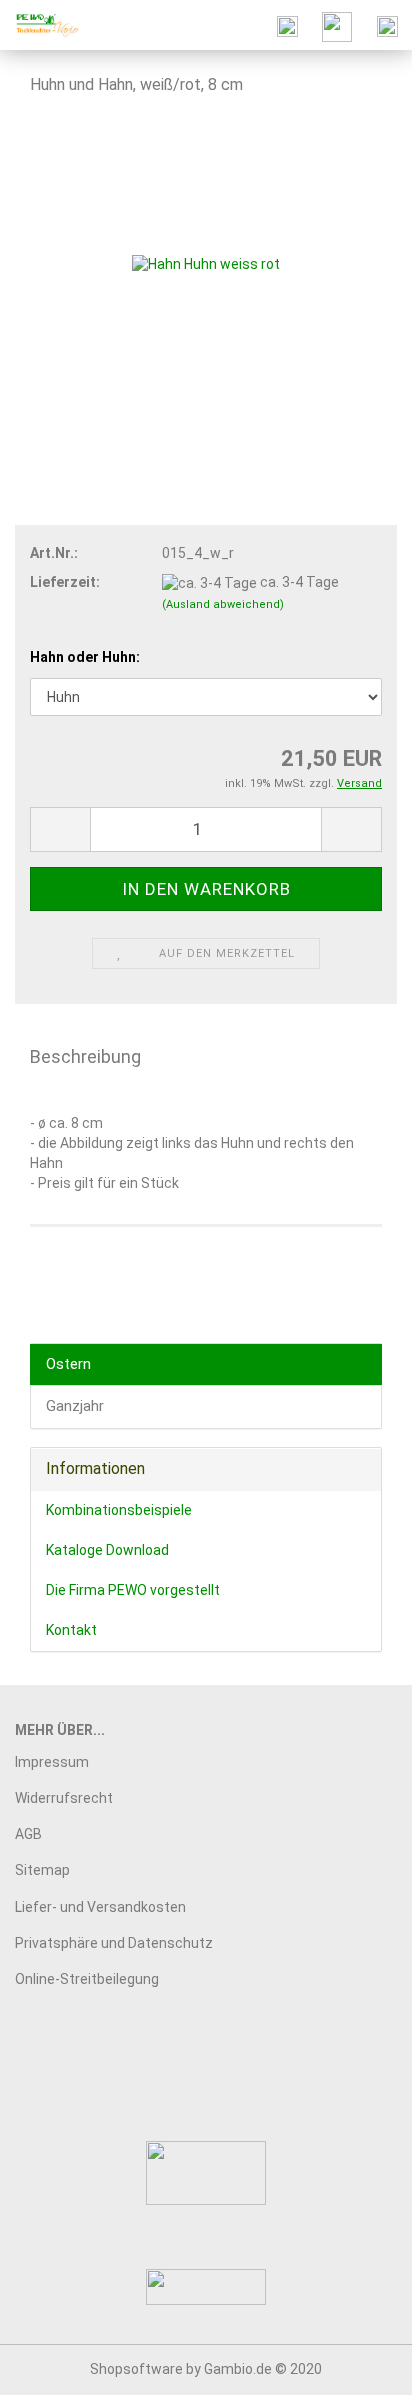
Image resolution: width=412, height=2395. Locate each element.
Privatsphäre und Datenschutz (114, 1943)
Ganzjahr (75, 1406)
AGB (28, 1834)
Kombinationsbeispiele (119, 1510)
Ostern (68, 1364)
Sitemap (42, 1870)
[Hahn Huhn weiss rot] (206, 264)
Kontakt (71, 1630)
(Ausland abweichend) (223, 604)
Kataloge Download (107, 1550)
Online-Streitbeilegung (87, 1979)
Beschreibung (85, 1056)
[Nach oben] (357, 2365)
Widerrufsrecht (64, 1798)
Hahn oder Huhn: (85, 657)
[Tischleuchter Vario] (40, 25)
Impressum (52, 1762)
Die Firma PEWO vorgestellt (133, 1590)
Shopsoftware (136, 2369)
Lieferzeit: (65, 582)
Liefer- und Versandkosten (100, 1907)
